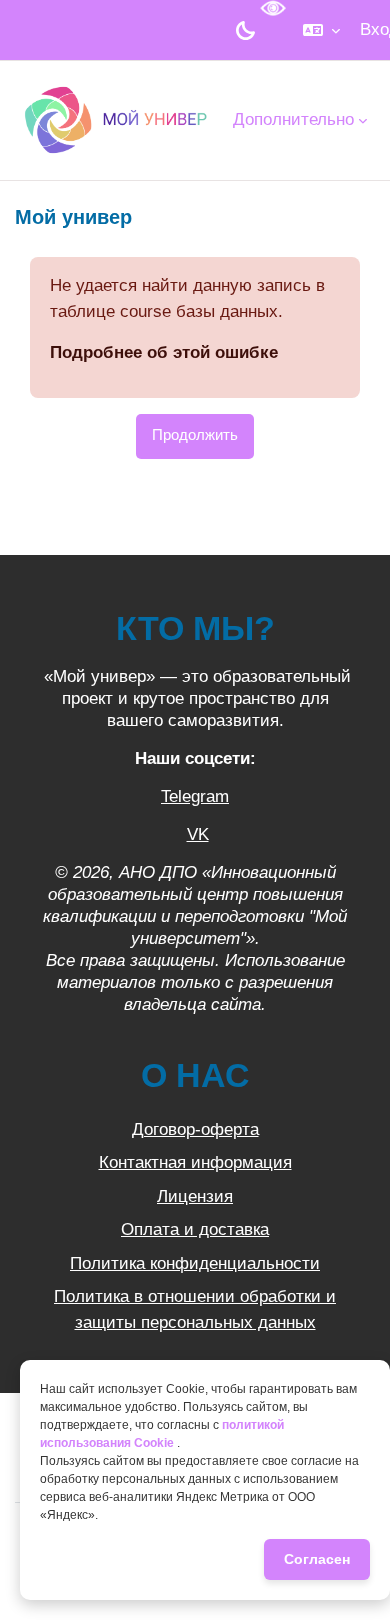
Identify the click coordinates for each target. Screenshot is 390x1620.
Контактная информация (195, 1162)
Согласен (317, 1559)
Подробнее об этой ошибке (164, 352)
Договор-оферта (195, 1129)
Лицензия (195, 1196)
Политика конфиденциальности (195, 1263)
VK (198, 834)
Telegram (195, 796)
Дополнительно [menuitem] (293, 119)
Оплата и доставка (195, 1229)
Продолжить (195, 435)
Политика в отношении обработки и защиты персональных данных (195, 1309)
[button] (321, 30)
